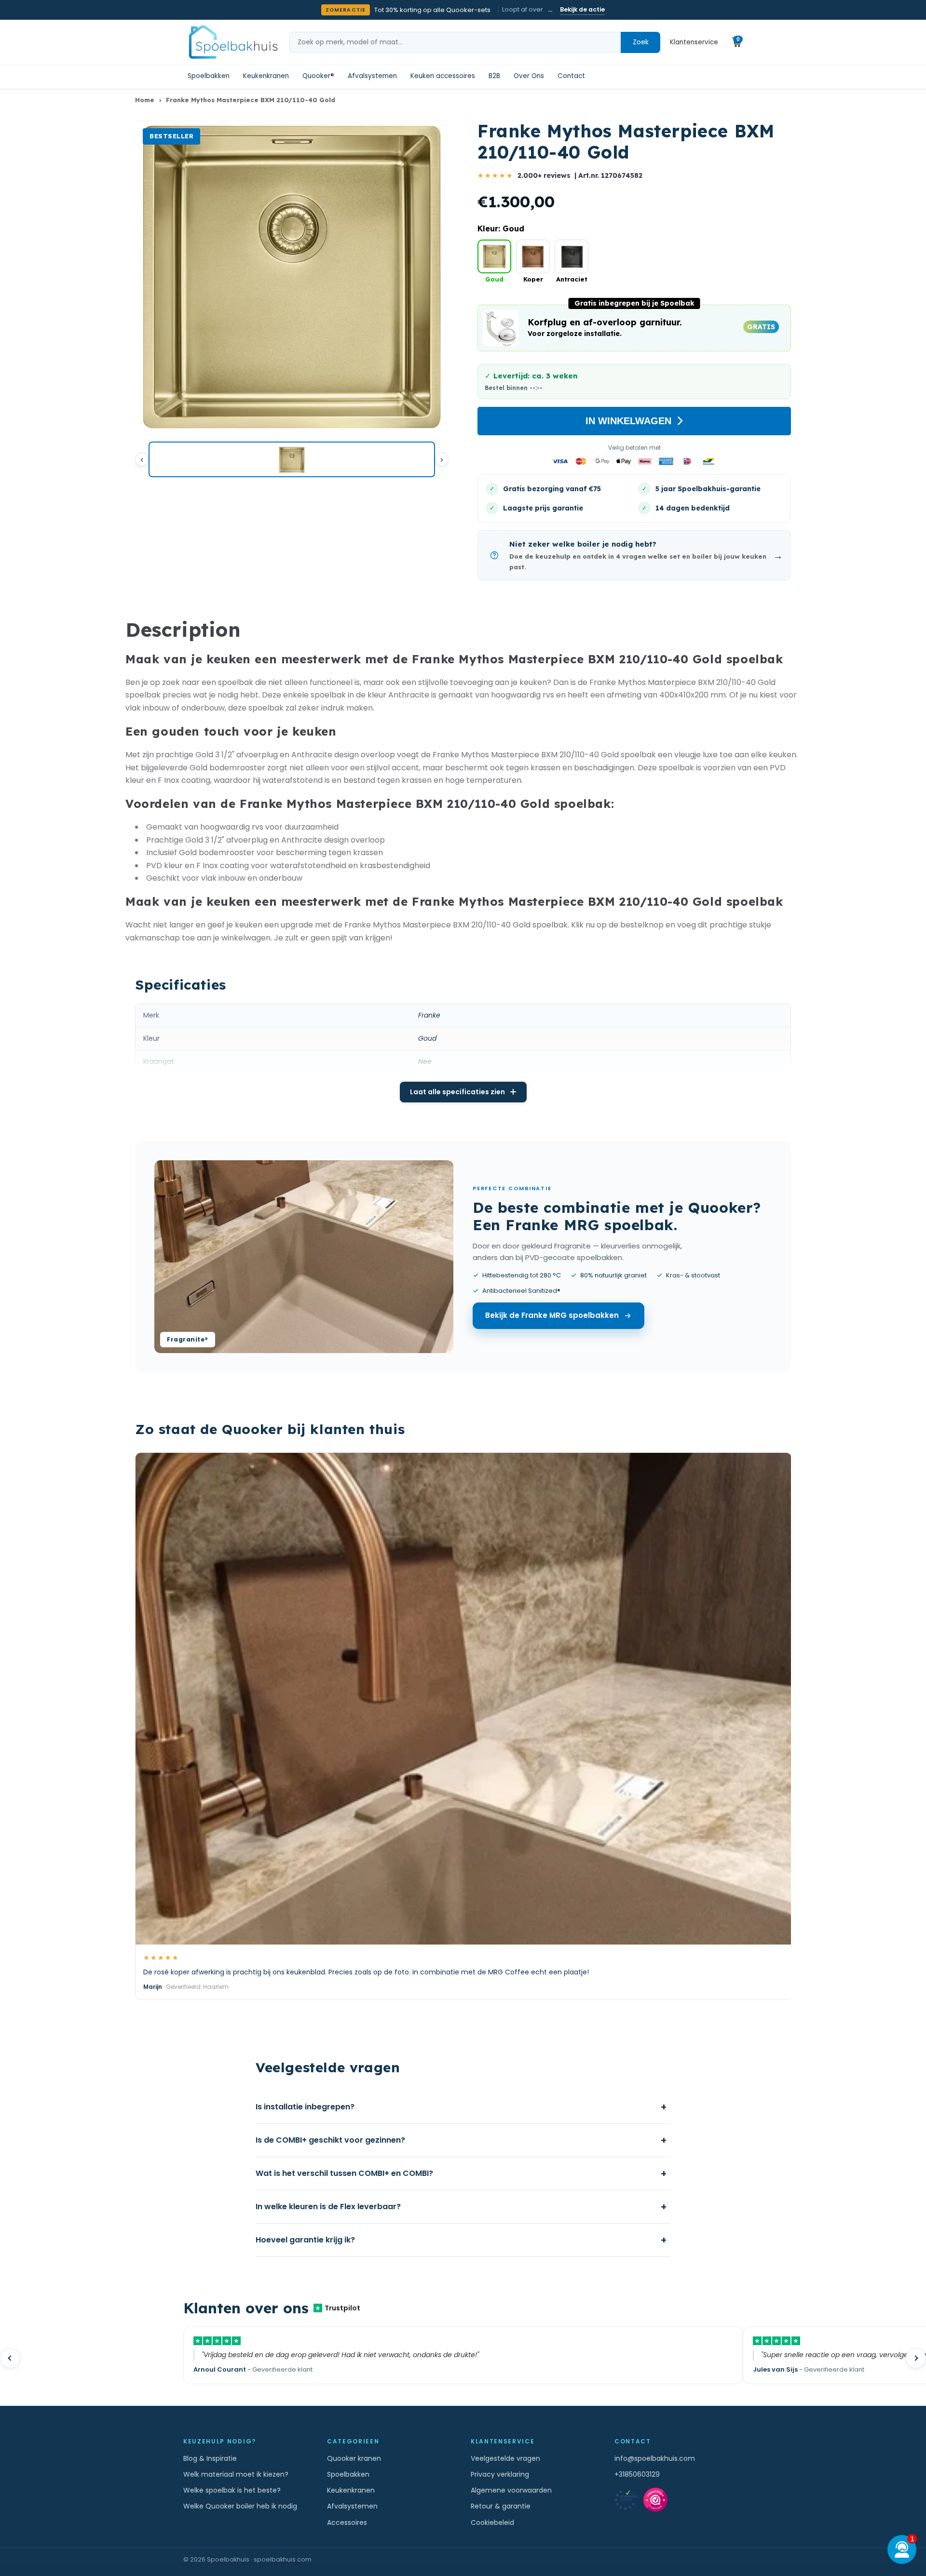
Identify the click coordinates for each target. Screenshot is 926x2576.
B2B (494, 76)
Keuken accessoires (443, 76)
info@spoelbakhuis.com (655, 2458)
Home (145, 100)
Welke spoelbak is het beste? (232, 2490)
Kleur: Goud (501, 228)
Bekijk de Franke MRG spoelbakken (552, 1315)
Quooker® (318, 76)
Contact (571, 76)
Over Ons (529, 76)
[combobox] (455, 42)
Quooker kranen (354, 2458)
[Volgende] (442, 459)
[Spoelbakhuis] (232, 42)
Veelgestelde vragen (505, 2458)
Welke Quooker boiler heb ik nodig (240, 2506)
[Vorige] (142, 459)
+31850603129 (637, 2474)
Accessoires (347, 2522)
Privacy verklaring (500, 2474)
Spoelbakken (209, 76)
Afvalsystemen (372, 76)
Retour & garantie (501, 2506)
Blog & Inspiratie (210, 2458)
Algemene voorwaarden (511, 2490)
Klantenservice (694, 42)
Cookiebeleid (492, 2522)
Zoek (641, 42)
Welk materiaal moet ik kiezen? (236, 2474)
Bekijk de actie (582, 9)
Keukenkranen (266, 76)
